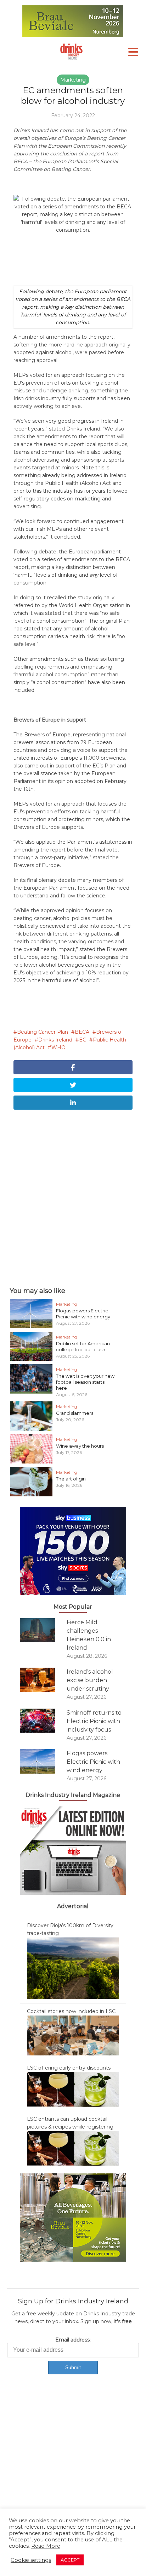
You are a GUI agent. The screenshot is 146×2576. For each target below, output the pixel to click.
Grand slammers (75, 1413)
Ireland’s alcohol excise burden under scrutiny (90, 1680)
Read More (46, 2546)
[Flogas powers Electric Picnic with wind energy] (43, 1761)
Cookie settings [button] (31, 2560)
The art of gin (71, 1479)
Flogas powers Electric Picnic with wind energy (83, 1314)
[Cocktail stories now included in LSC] (73, 2035)
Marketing (73, 80)
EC (83, 1040)
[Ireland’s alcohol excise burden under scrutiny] (43, 1680)
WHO (58, 1047)
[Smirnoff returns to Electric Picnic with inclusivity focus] (43, 1721)
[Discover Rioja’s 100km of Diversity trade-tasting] (73, 1968)
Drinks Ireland (55, 1040)
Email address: (73, 2340)
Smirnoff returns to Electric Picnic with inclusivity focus (94, 1721)
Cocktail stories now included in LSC (71, 2011)
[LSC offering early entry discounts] (73, 2089)
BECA (82, 1032)
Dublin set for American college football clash (83, 1346)
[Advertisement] (73, 1197)
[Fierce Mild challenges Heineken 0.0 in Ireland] (43, 1630)
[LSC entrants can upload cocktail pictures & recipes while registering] (73, 2148)
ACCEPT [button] (70, 2560)
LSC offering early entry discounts (69, 2068)
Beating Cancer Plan (43, 1032)
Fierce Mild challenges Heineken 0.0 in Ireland (89, 1635)
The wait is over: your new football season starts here (85, 1382)
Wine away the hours (80, 1446)
